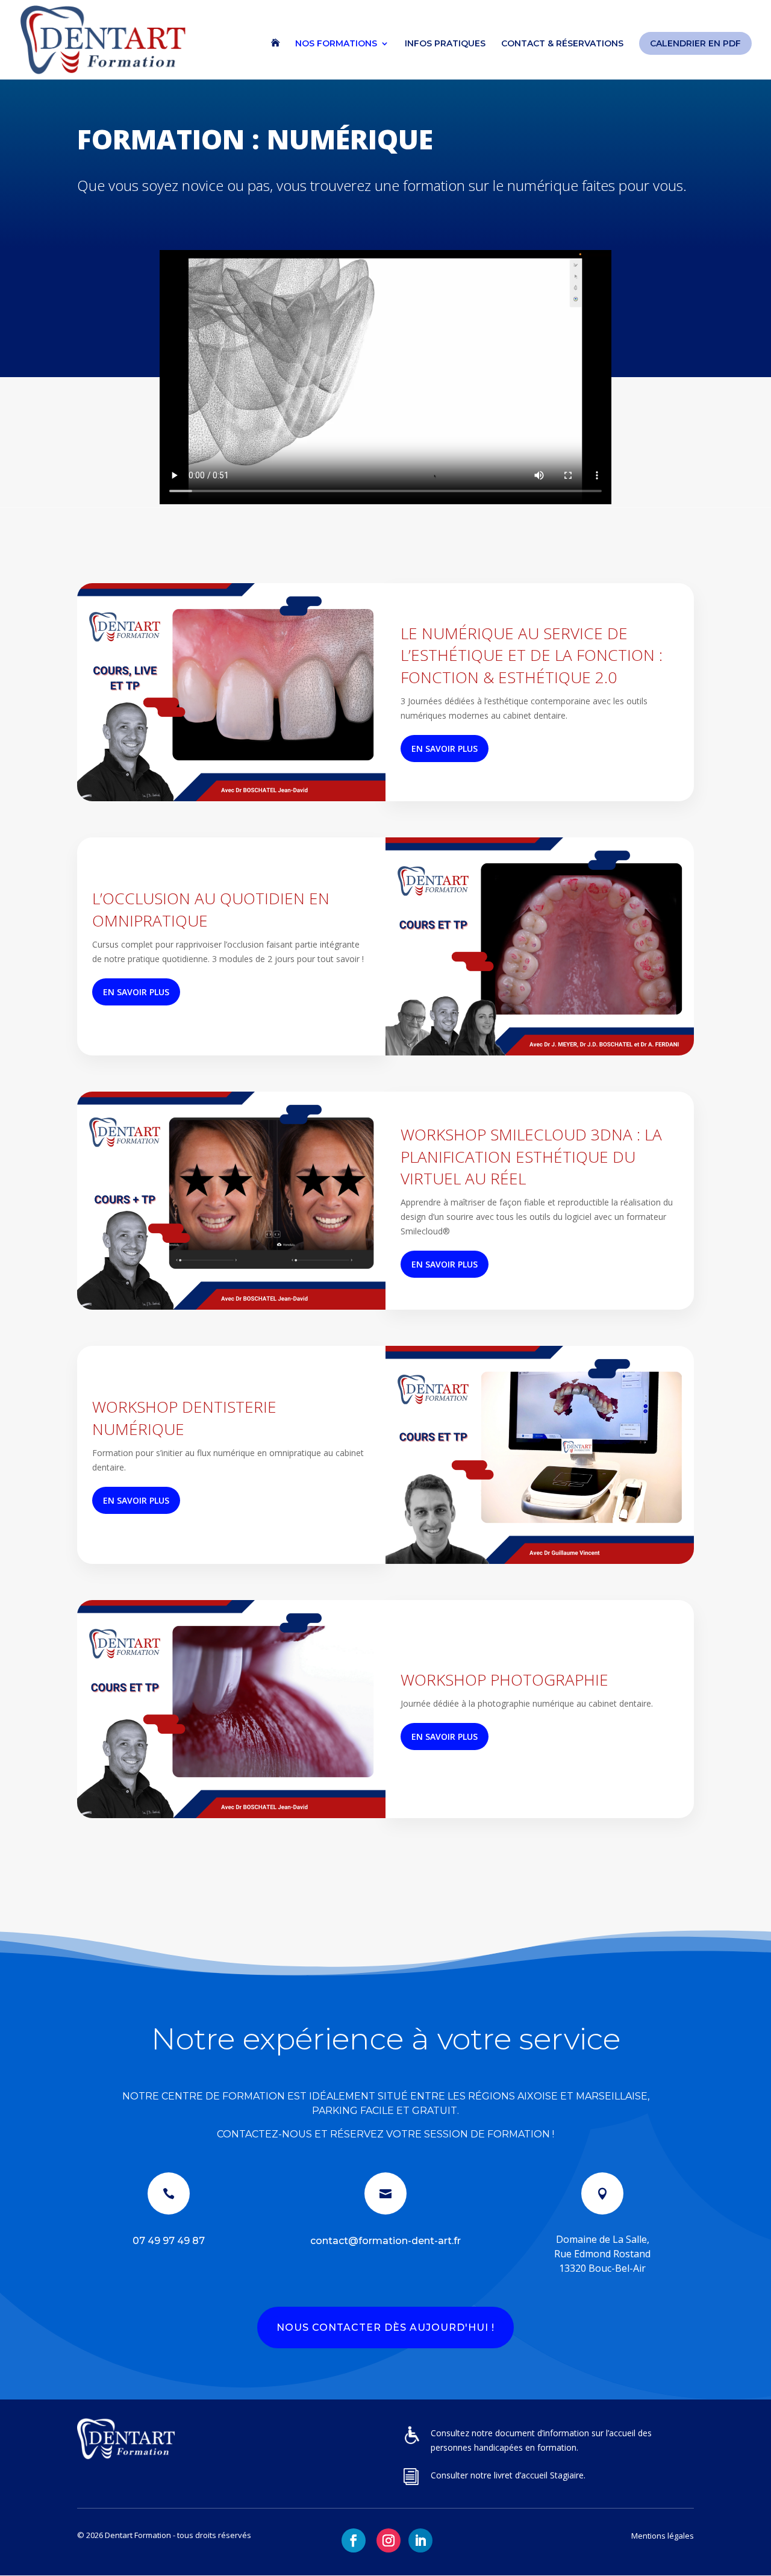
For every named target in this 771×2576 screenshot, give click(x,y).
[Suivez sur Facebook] (354, 2540)
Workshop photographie (504, 1680)
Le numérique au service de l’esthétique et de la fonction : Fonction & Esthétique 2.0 (532, 655)
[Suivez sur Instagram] (389, 2540)
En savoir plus (445, 749)
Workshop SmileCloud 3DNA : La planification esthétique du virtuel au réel (531, 1156)
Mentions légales (663, 2536)
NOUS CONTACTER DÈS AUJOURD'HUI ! (385, 2327)
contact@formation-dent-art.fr (385, 2241)
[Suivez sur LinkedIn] (420, 2540)
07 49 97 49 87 (169, 2241)
